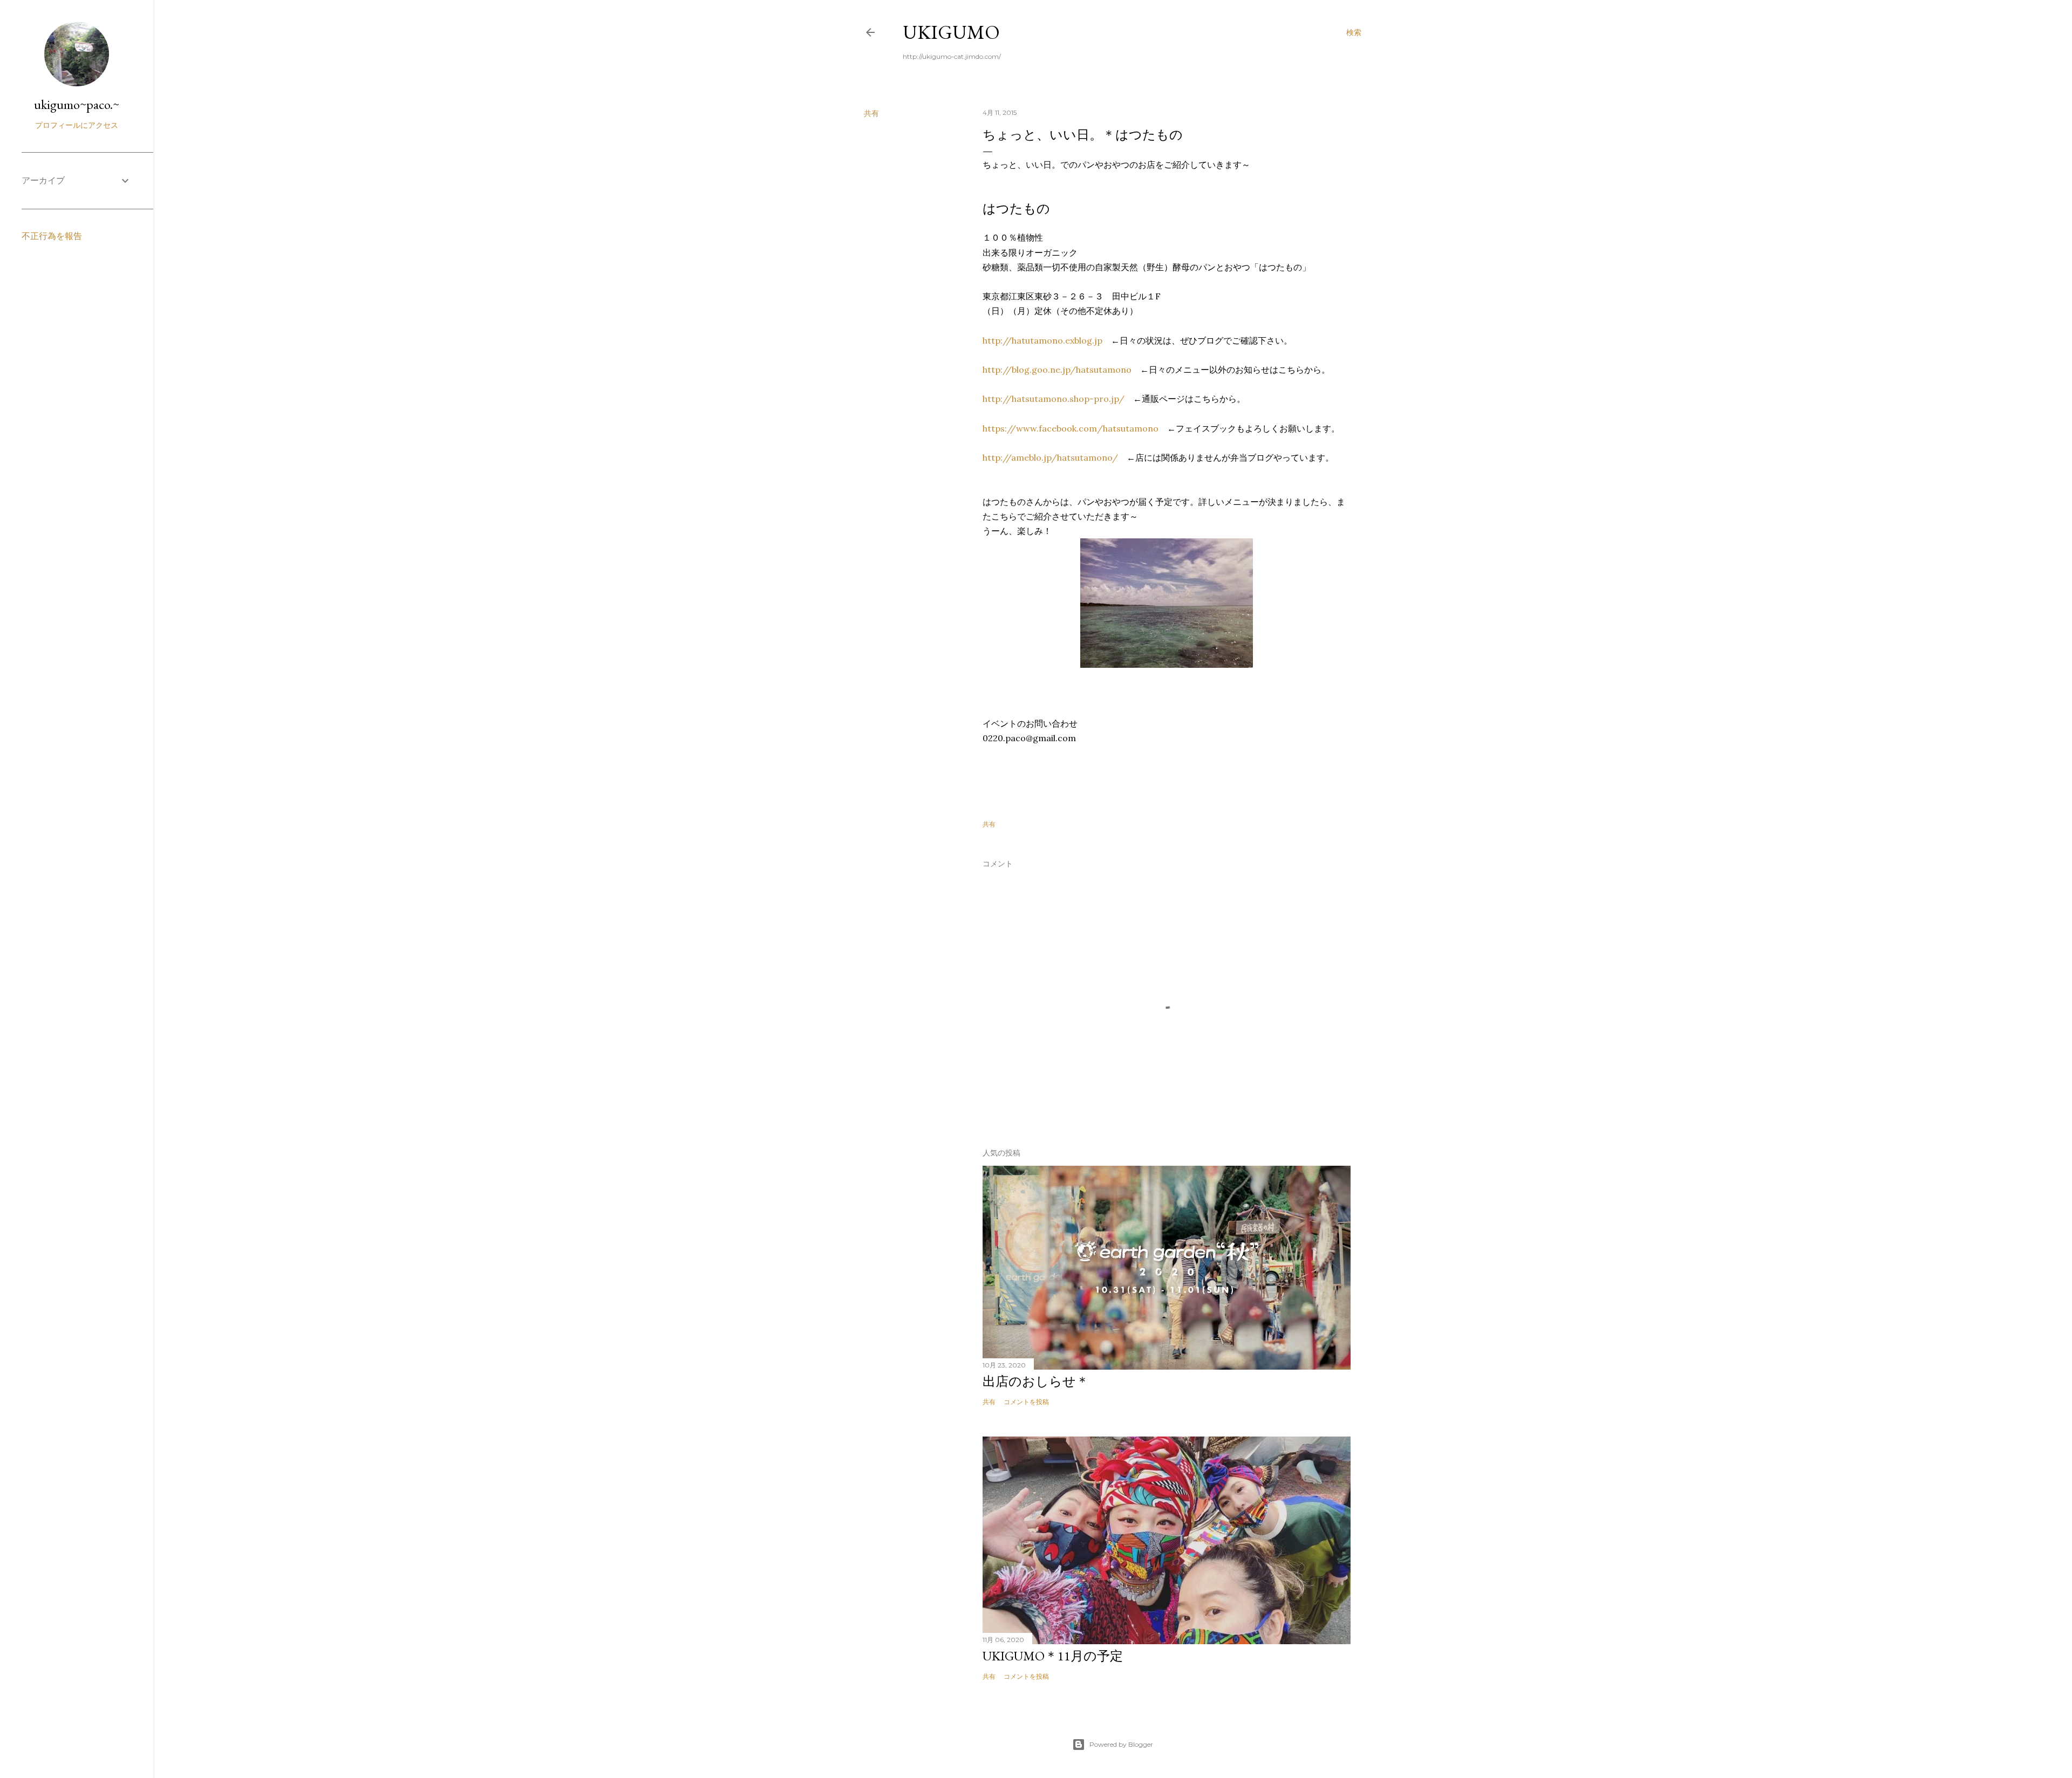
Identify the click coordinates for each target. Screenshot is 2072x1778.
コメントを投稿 (1026, 1402)
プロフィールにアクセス (77, 125)
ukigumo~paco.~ (77, 104)
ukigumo (951, 32)
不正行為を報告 (52, 236)
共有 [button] (871, 113)
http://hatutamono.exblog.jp (1042, 340)
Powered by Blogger (1121, 1744)
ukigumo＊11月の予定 (1053, 1656)
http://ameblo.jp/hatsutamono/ (1050, 457)
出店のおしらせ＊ (1036, 1381)
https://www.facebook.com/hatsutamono (1071, 428)
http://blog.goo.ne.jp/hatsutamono (1057, 370)
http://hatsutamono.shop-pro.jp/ (1054, 399)
